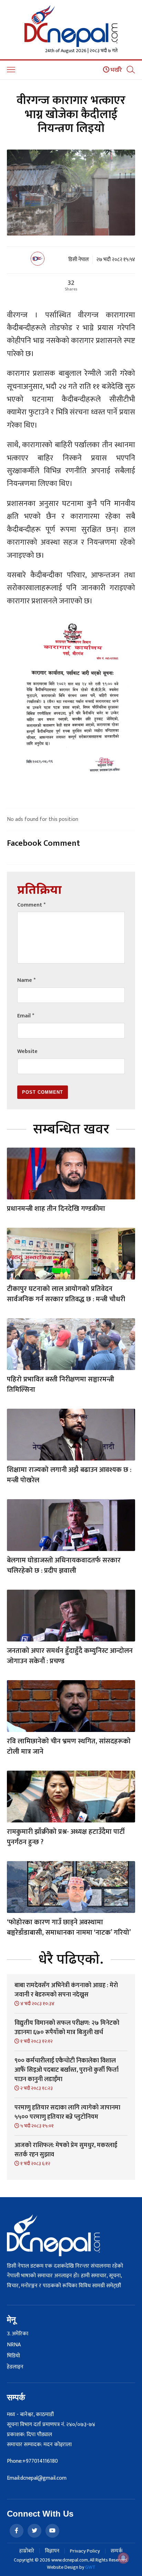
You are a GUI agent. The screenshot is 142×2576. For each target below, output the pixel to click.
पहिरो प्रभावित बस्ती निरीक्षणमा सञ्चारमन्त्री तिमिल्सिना (60, 1385)
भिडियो (13, 2356)
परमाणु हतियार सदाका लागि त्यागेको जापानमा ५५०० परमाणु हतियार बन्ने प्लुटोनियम (67, 2112)
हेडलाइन (15, 2367)
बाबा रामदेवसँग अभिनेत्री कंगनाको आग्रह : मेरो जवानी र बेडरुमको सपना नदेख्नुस (66, 1990)
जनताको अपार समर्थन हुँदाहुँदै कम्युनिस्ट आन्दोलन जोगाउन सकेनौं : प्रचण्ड (70, 1656)
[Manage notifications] (123, 2558)
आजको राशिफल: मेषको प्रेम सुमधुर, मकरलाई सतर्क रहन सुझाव (66, 2150)
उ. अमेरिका (18, 2334)
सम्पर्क (117, 2551)
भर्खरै (116, 70)
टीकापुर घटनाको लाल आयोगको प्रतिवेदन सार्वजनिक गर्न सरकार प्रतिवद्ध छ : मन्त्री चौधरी (66, 1294)
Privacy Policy (85, 2551)
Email (26, 1016)
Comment (31, 905)
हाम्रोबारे (27, 2551)
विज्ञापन (52, 2551)
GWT (90, 2567)
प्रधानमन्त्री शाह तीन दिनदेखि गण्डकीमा (56, 1209)
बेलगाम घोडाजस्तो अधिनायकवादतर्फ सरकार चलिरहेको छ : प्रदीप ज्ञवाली (64, 1565)
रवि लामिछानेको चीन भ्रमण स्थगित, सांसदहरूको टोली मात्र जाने (69, 1746)
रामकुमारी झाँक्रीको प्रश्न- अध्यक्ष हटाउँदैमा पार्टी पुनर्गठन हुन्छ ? (66, 1837)
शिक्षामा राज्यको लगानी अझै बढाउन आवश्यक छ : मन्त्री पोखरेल (69, 1475)
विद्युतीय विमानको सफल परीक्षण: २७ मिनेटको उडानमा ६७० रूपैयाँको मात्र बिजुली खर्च (67, 2028)
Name (26, 980)
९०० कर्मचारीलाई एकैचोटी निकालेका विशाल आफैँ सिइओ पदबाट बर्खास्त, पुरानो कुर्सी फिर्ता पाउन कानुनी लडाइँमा (67, 2070)
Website (27, 1051)
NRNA (14, 2345)
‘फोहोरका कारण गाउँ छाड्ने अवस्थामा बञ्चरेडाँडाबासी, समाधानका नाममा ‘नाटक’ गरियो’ (69, 1927)
